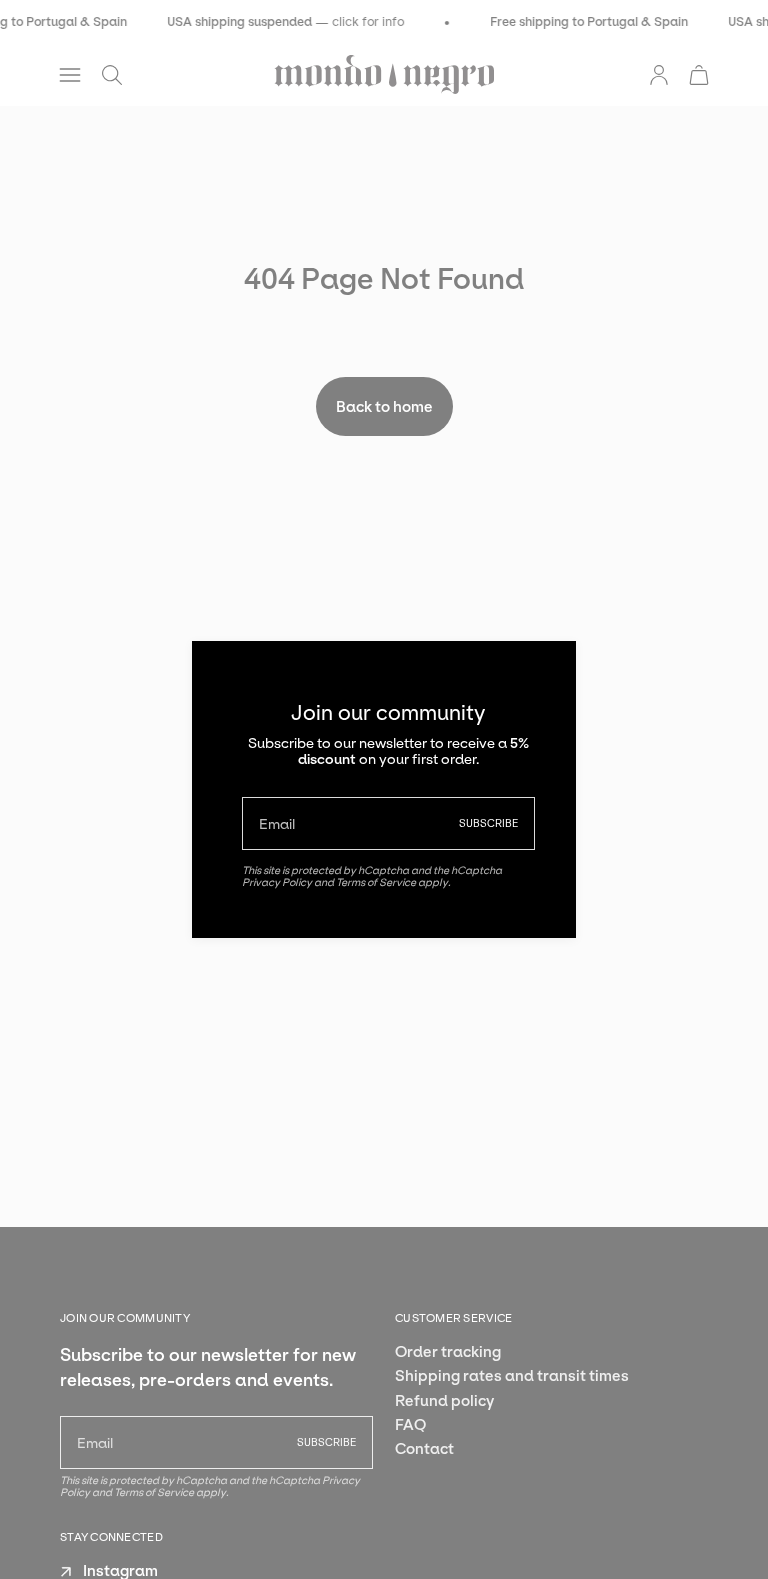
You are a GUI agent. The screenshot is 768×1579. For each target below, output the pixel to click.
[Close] (546, 671)
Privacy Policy (277, 882)
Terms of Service (376, 882)
